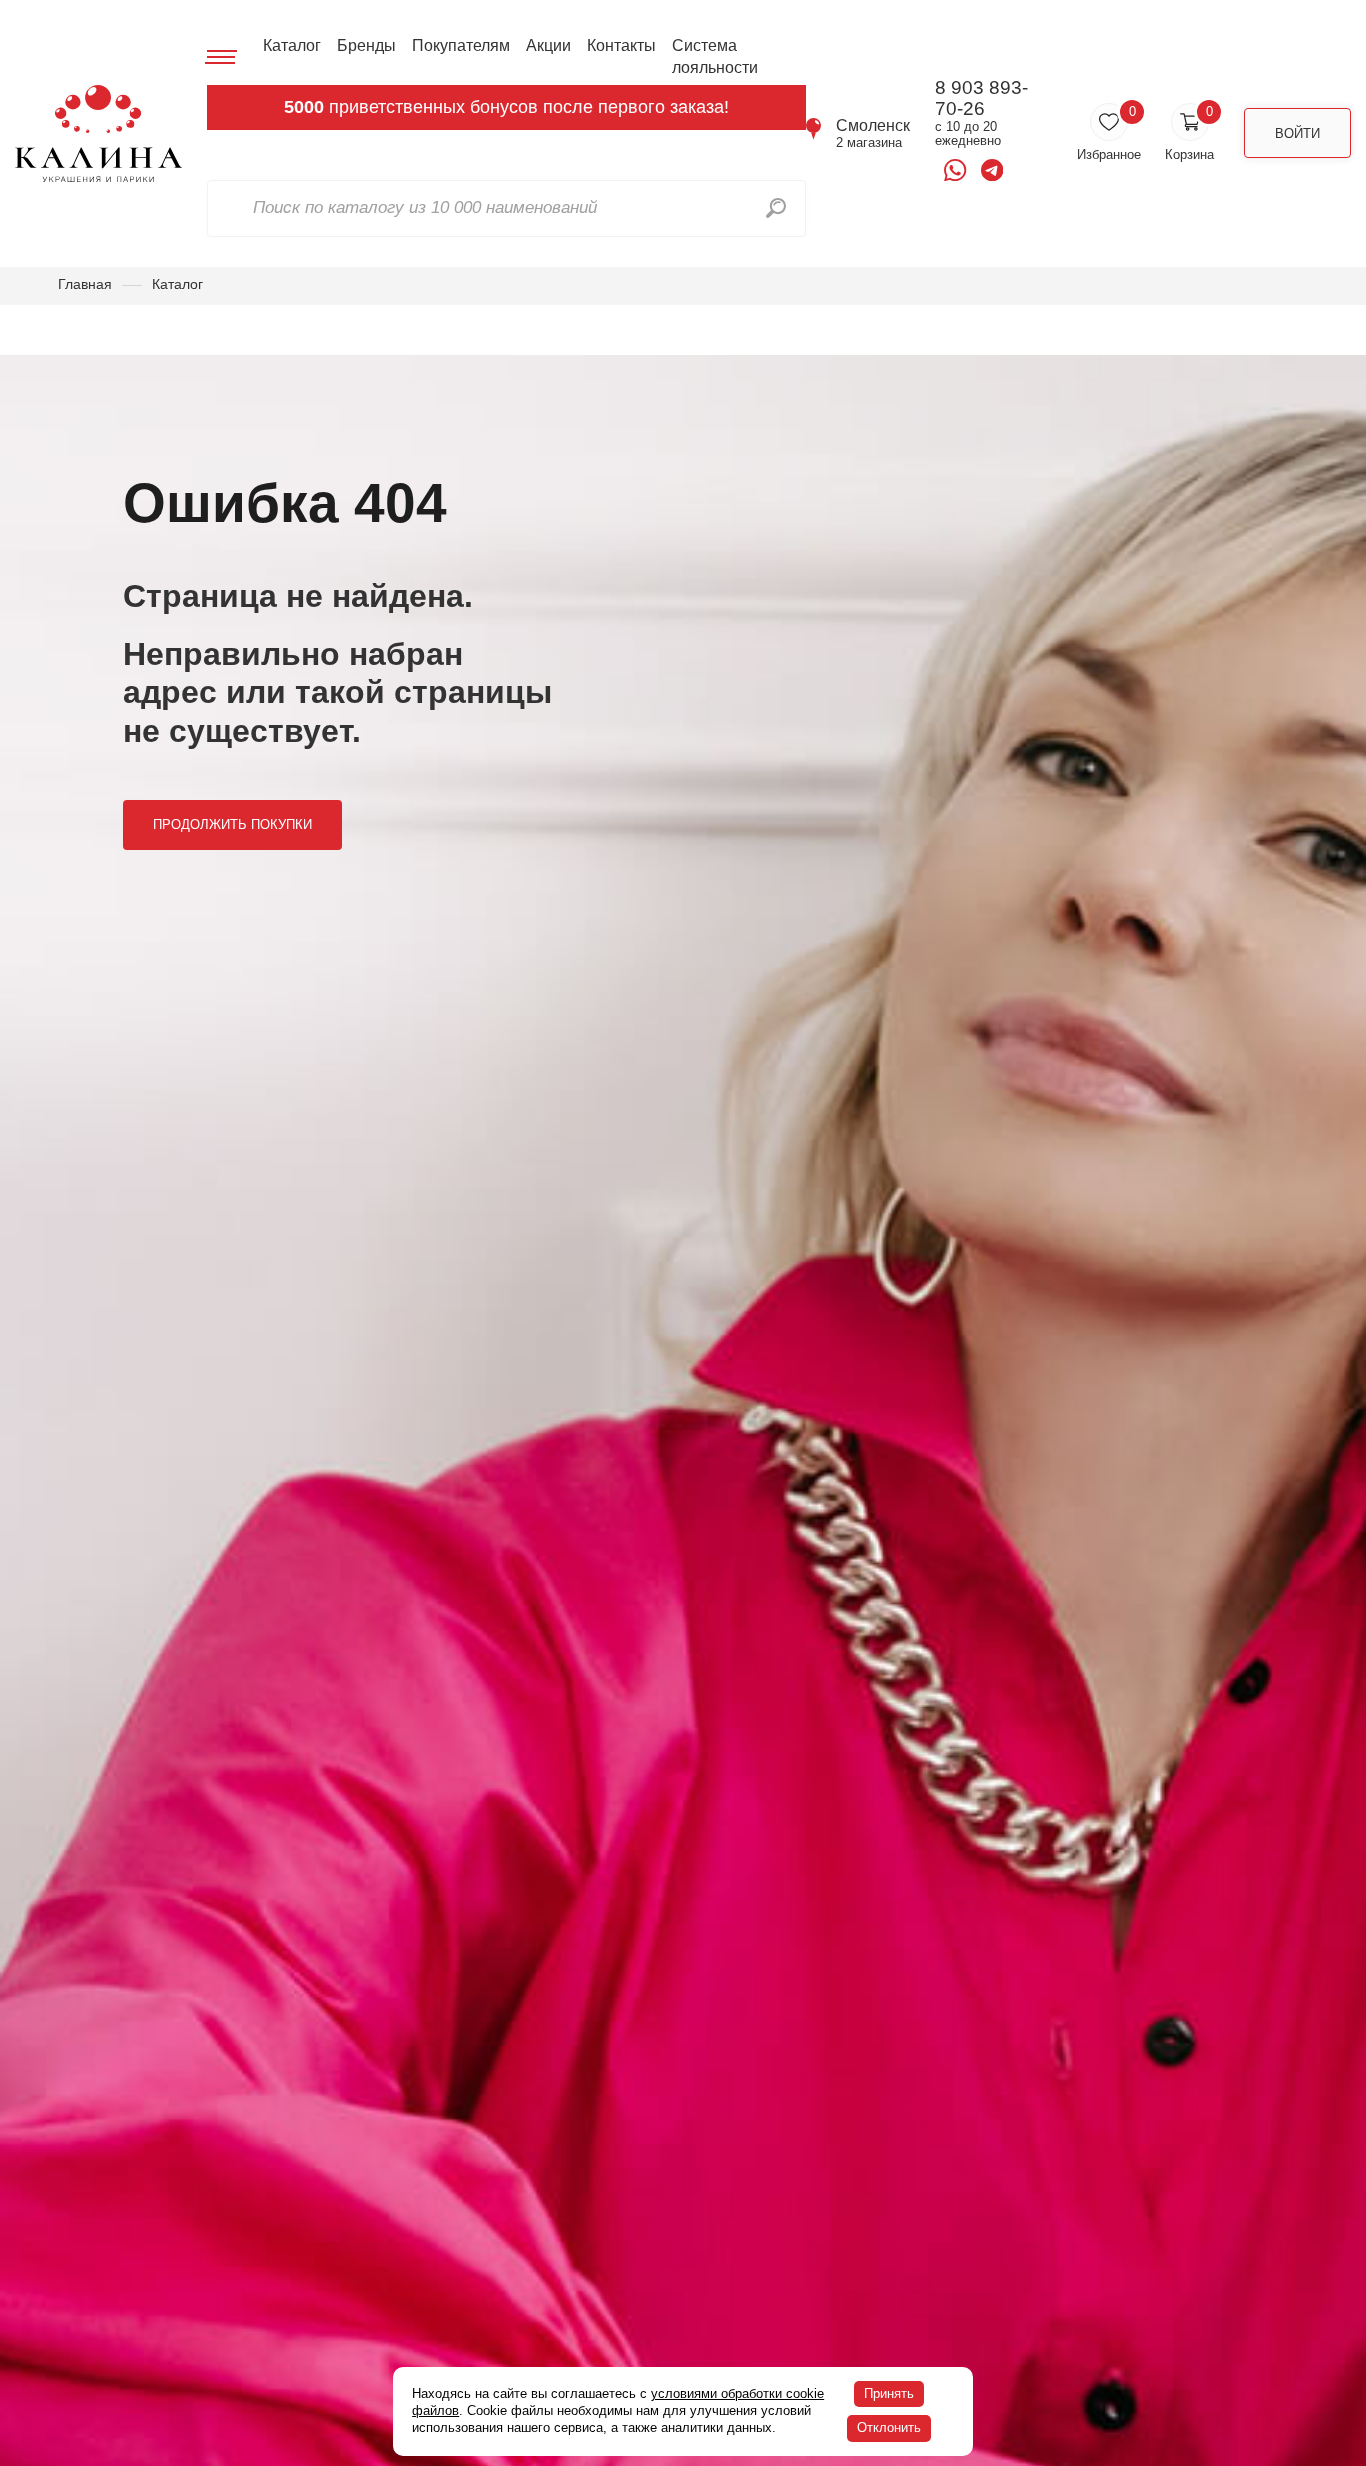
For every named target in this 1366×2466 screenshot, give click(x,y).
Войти (1297, 133)
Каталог (292, 45)
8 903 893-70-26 (981, 98)
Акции (548, 45)
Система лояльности (715, 56)
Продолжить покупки (232, 824)
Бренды (366, 45)
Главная (85, 284)
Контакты (621, 45)
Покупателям (461, 45)
